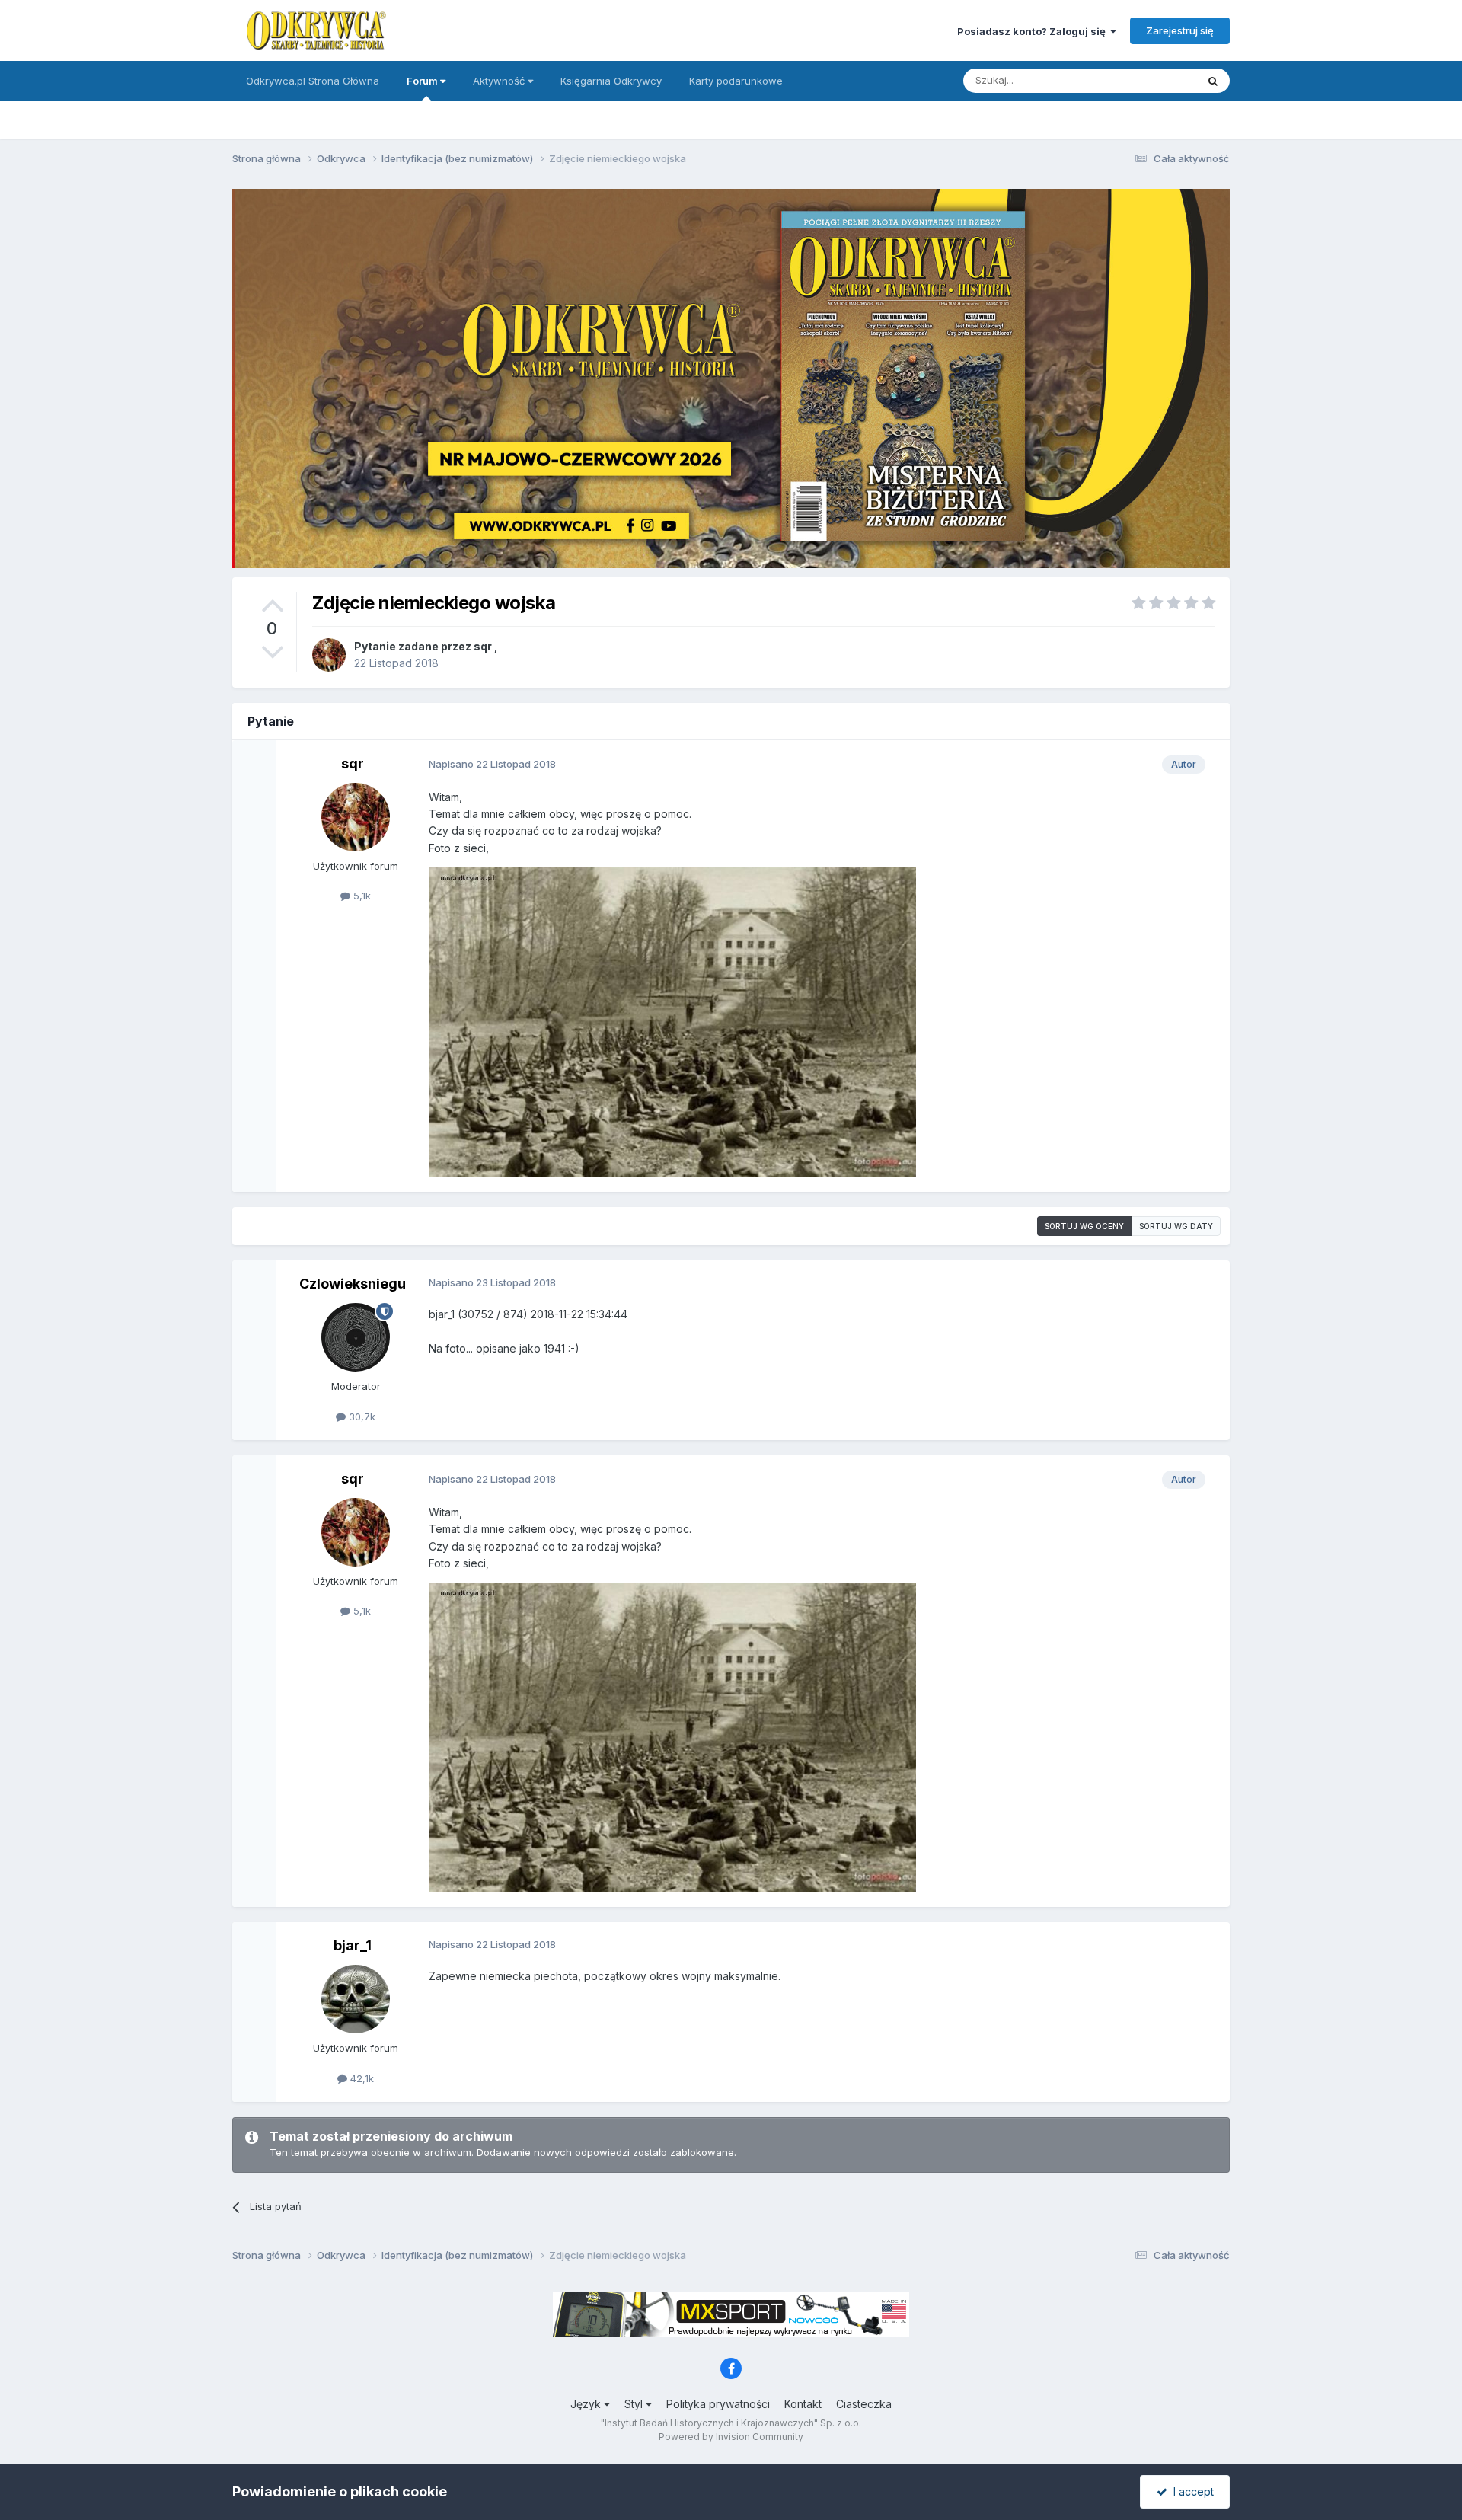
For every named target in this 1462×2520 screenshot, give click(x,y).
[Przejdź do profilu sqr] (329, 655)
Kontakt (803, 2404)
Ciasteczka (864, 2404)
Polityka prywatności (718, 2404)
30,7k (361, 1417)
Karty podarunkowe (736, 81)
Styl (635, 2404)
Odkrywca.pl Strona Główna (313, 81)
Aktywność (500, 81)
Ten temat (1153, 80)
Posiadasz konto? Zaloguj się (1034, 31)
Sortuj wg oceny (1084, 1226)
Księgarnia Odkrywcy (611, 81)
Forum (423, 81)
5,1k (361, 896)
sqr (483, 646)
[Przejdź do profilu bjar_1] (356, 1999)
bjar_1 (353, 1945)
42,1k (361, 2078)
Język (587, 2404)
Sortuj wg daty (1176, 1226)
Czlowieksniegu (353, 1284)
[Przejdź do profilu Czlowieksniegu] (356, 1337)
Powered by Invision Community (731, 2437)
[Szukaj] (1213, 81)
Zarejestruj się (1180, 30)
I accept (1191, 2491)
